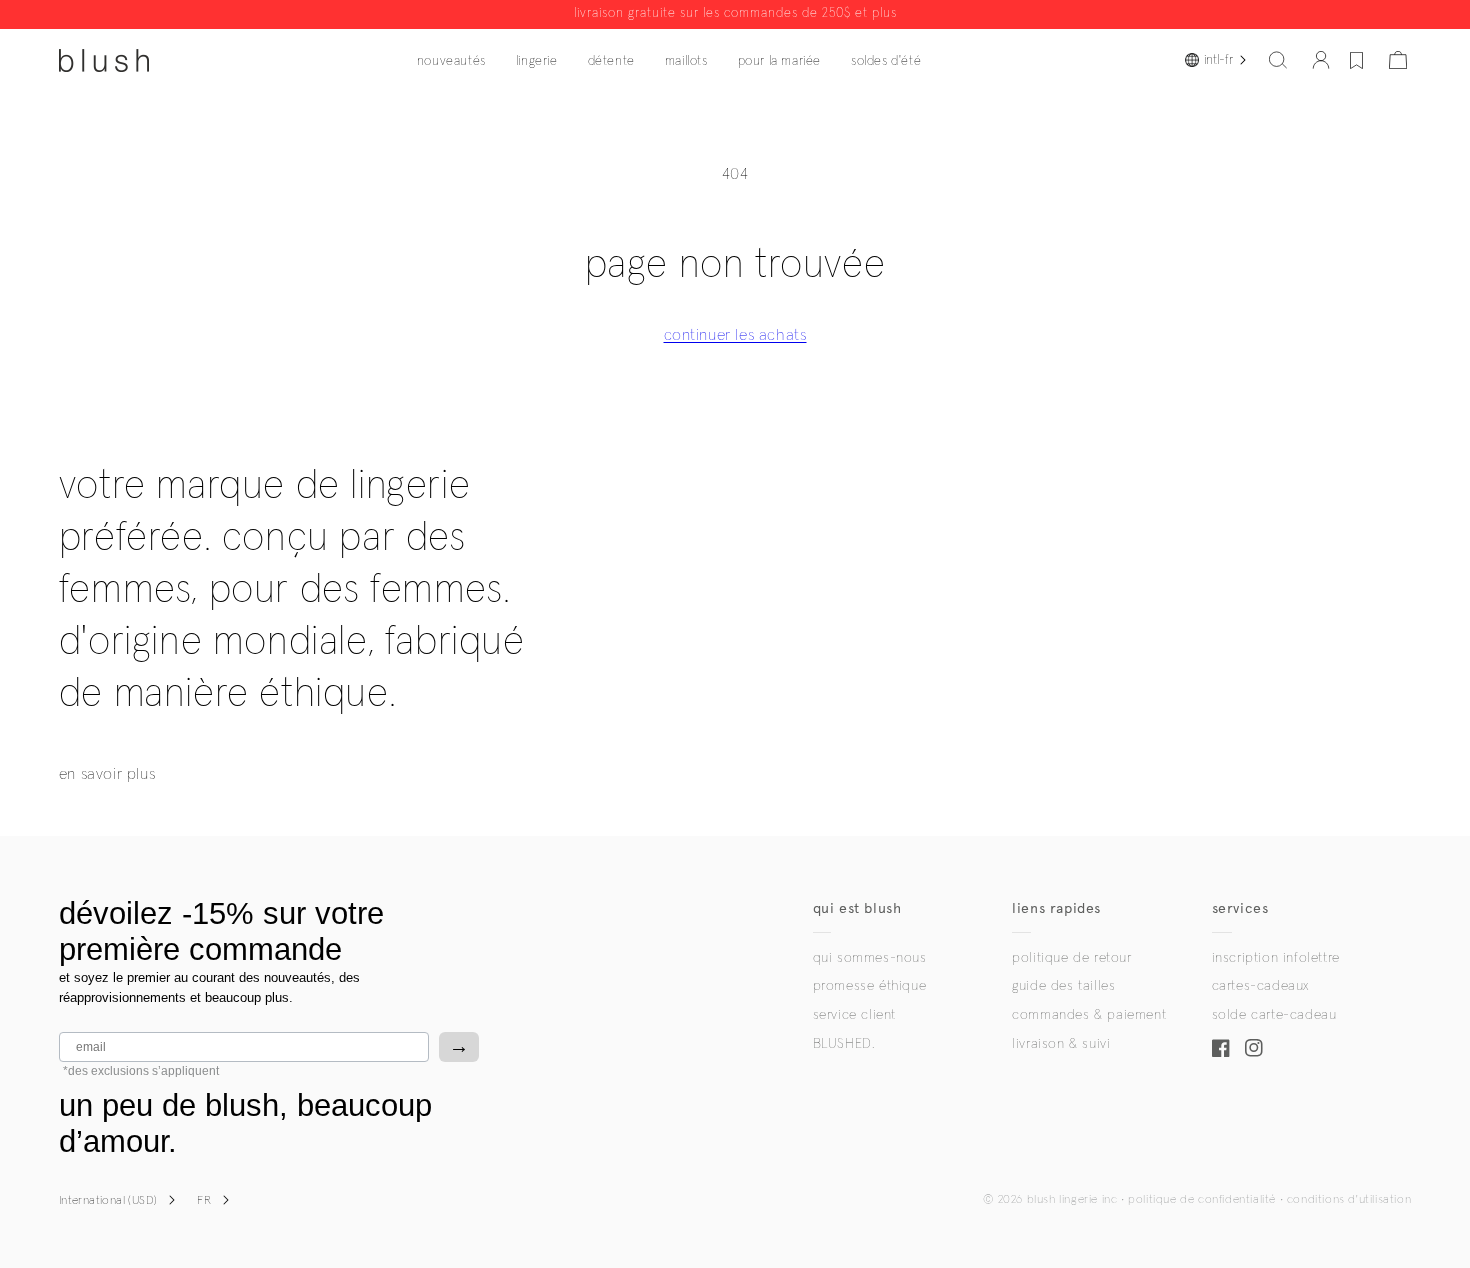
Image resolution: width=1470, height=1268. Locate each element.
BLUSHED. (844, 1044)
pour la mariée (779, 61)
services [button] (1240, 908)
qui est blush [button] (857, 908)
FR (204, 1201)
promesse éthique (870, 986)
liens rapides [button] (1056, 908)
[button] (1278, 60)
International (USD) (108, 1201)
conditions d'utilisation (1349, 1200)
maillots (686, 61)
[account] (1321, 60)
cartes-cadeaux (1260, 986)
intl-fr (1218, 60)
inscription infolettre (1276, 958)
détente (611, 61)
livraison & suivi (1061, 1044)
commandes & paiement (1089, 1015)
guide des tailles (1063, 986)
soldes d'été (886, 61)
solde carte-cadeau (1274, 1015)
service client (854, 1015)
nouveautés (451, 61)
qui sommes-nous (870, 958)
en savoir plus (107, 774)
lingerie (537, 61)
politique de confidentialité (1202, 1200)
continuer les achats (735, 335)
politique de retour (1071, 958)
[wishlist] (1356, 60)
